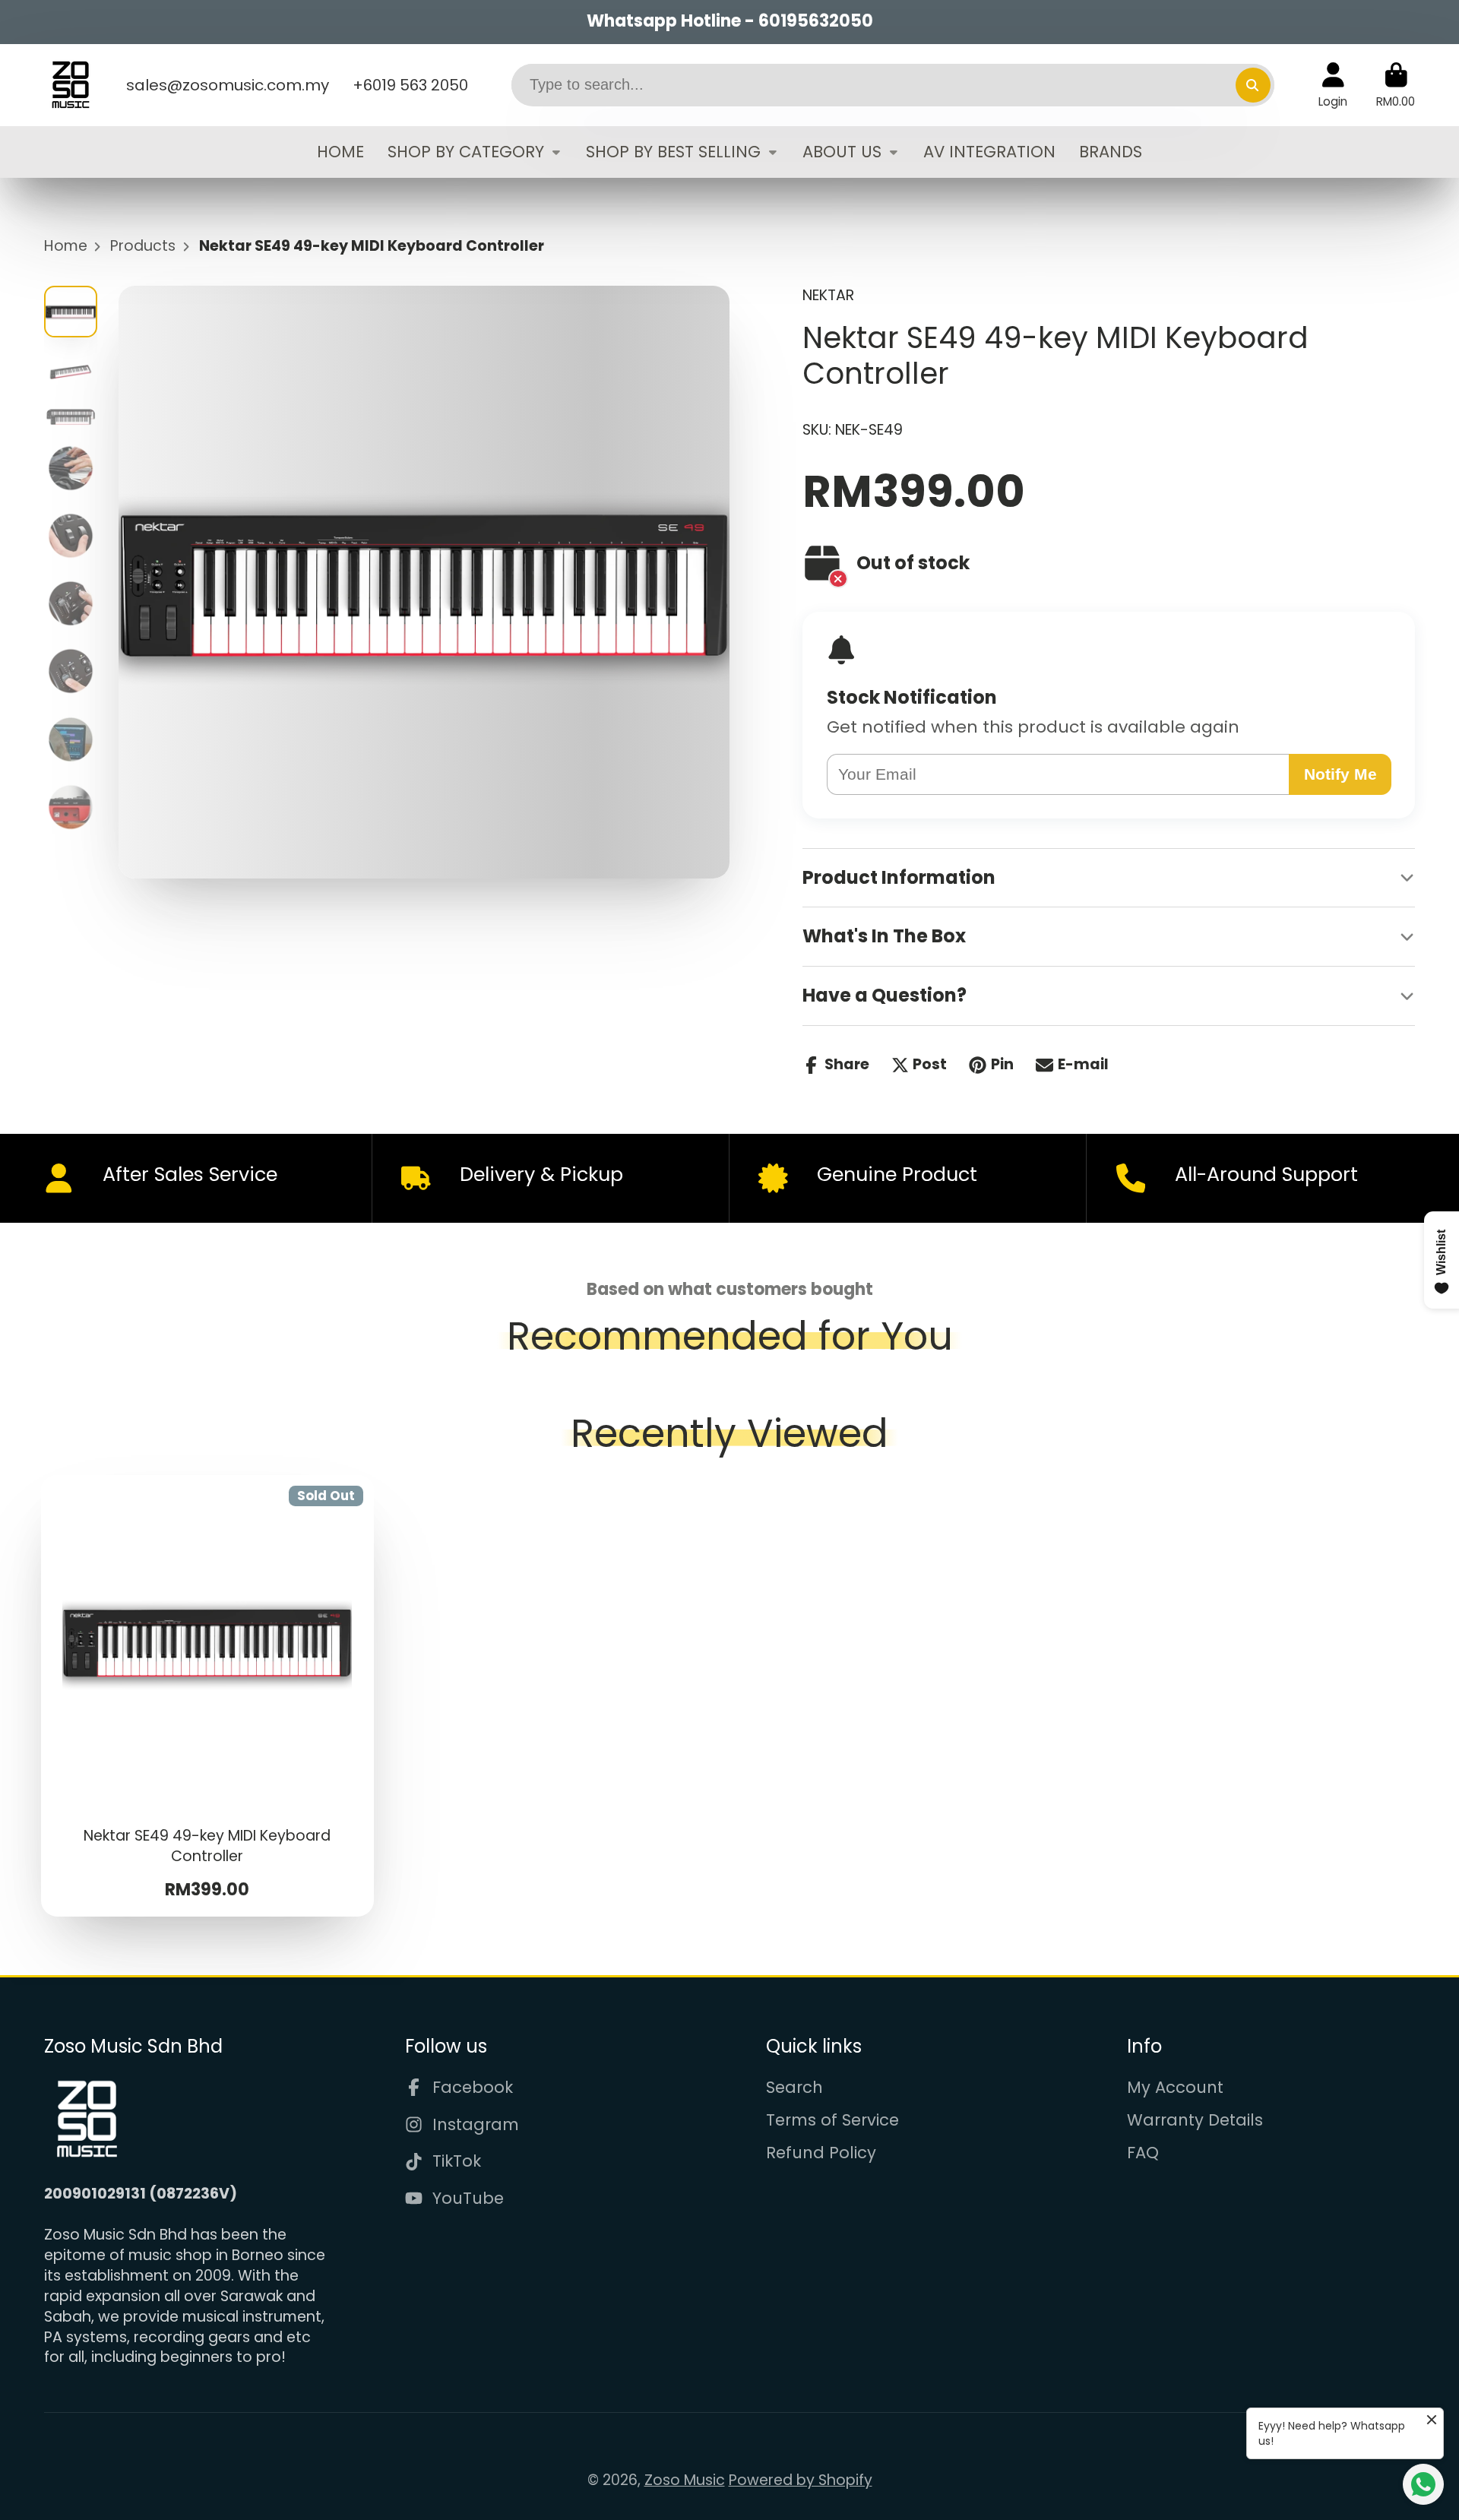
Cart (1396, 85)
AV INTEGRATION (989, 152)
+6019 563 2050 (410, 85)
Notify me (1340, 774)
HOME (340, 152)
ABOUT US (842, 152)
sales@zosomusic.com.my (228, 85)
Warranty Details (1195, 2120)
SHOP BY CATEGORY (466, 152)
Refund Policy (821, 2153)
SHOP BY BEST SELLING (673, 152)
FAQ (1143, 2153)
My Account (1175, 2087)
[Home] (71, 85)
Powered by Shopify (801, 2480)
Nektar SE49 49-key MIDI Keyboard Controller (208, 1696)
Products (143, 246)
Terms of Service (832, 2120)
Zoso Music (685, 2480)
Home (66, 246)
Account (1333, 85)
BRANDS (1111, 152)
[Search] (1253, 85)
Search (794, 2087)
